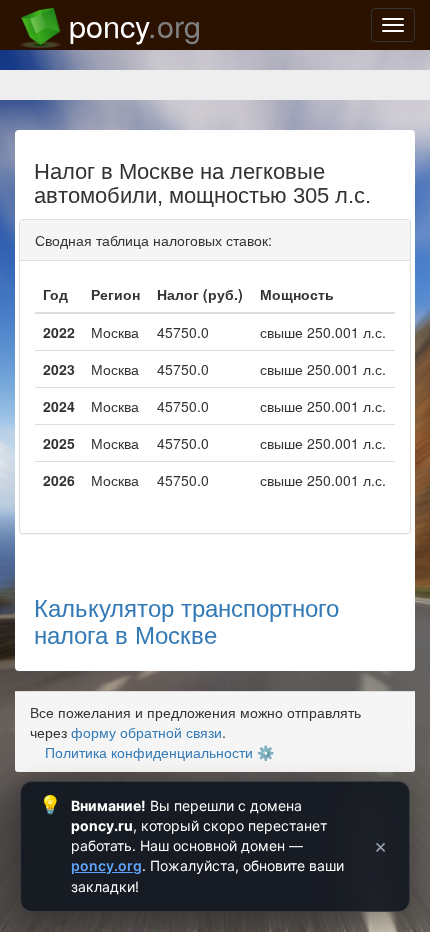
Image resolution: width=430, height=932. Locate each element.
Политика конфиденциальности (149, 752)
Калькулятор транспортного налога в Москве (186, 619)
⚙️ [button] (265, 752)
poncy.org (106, 865)
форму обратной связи (146, 732)
